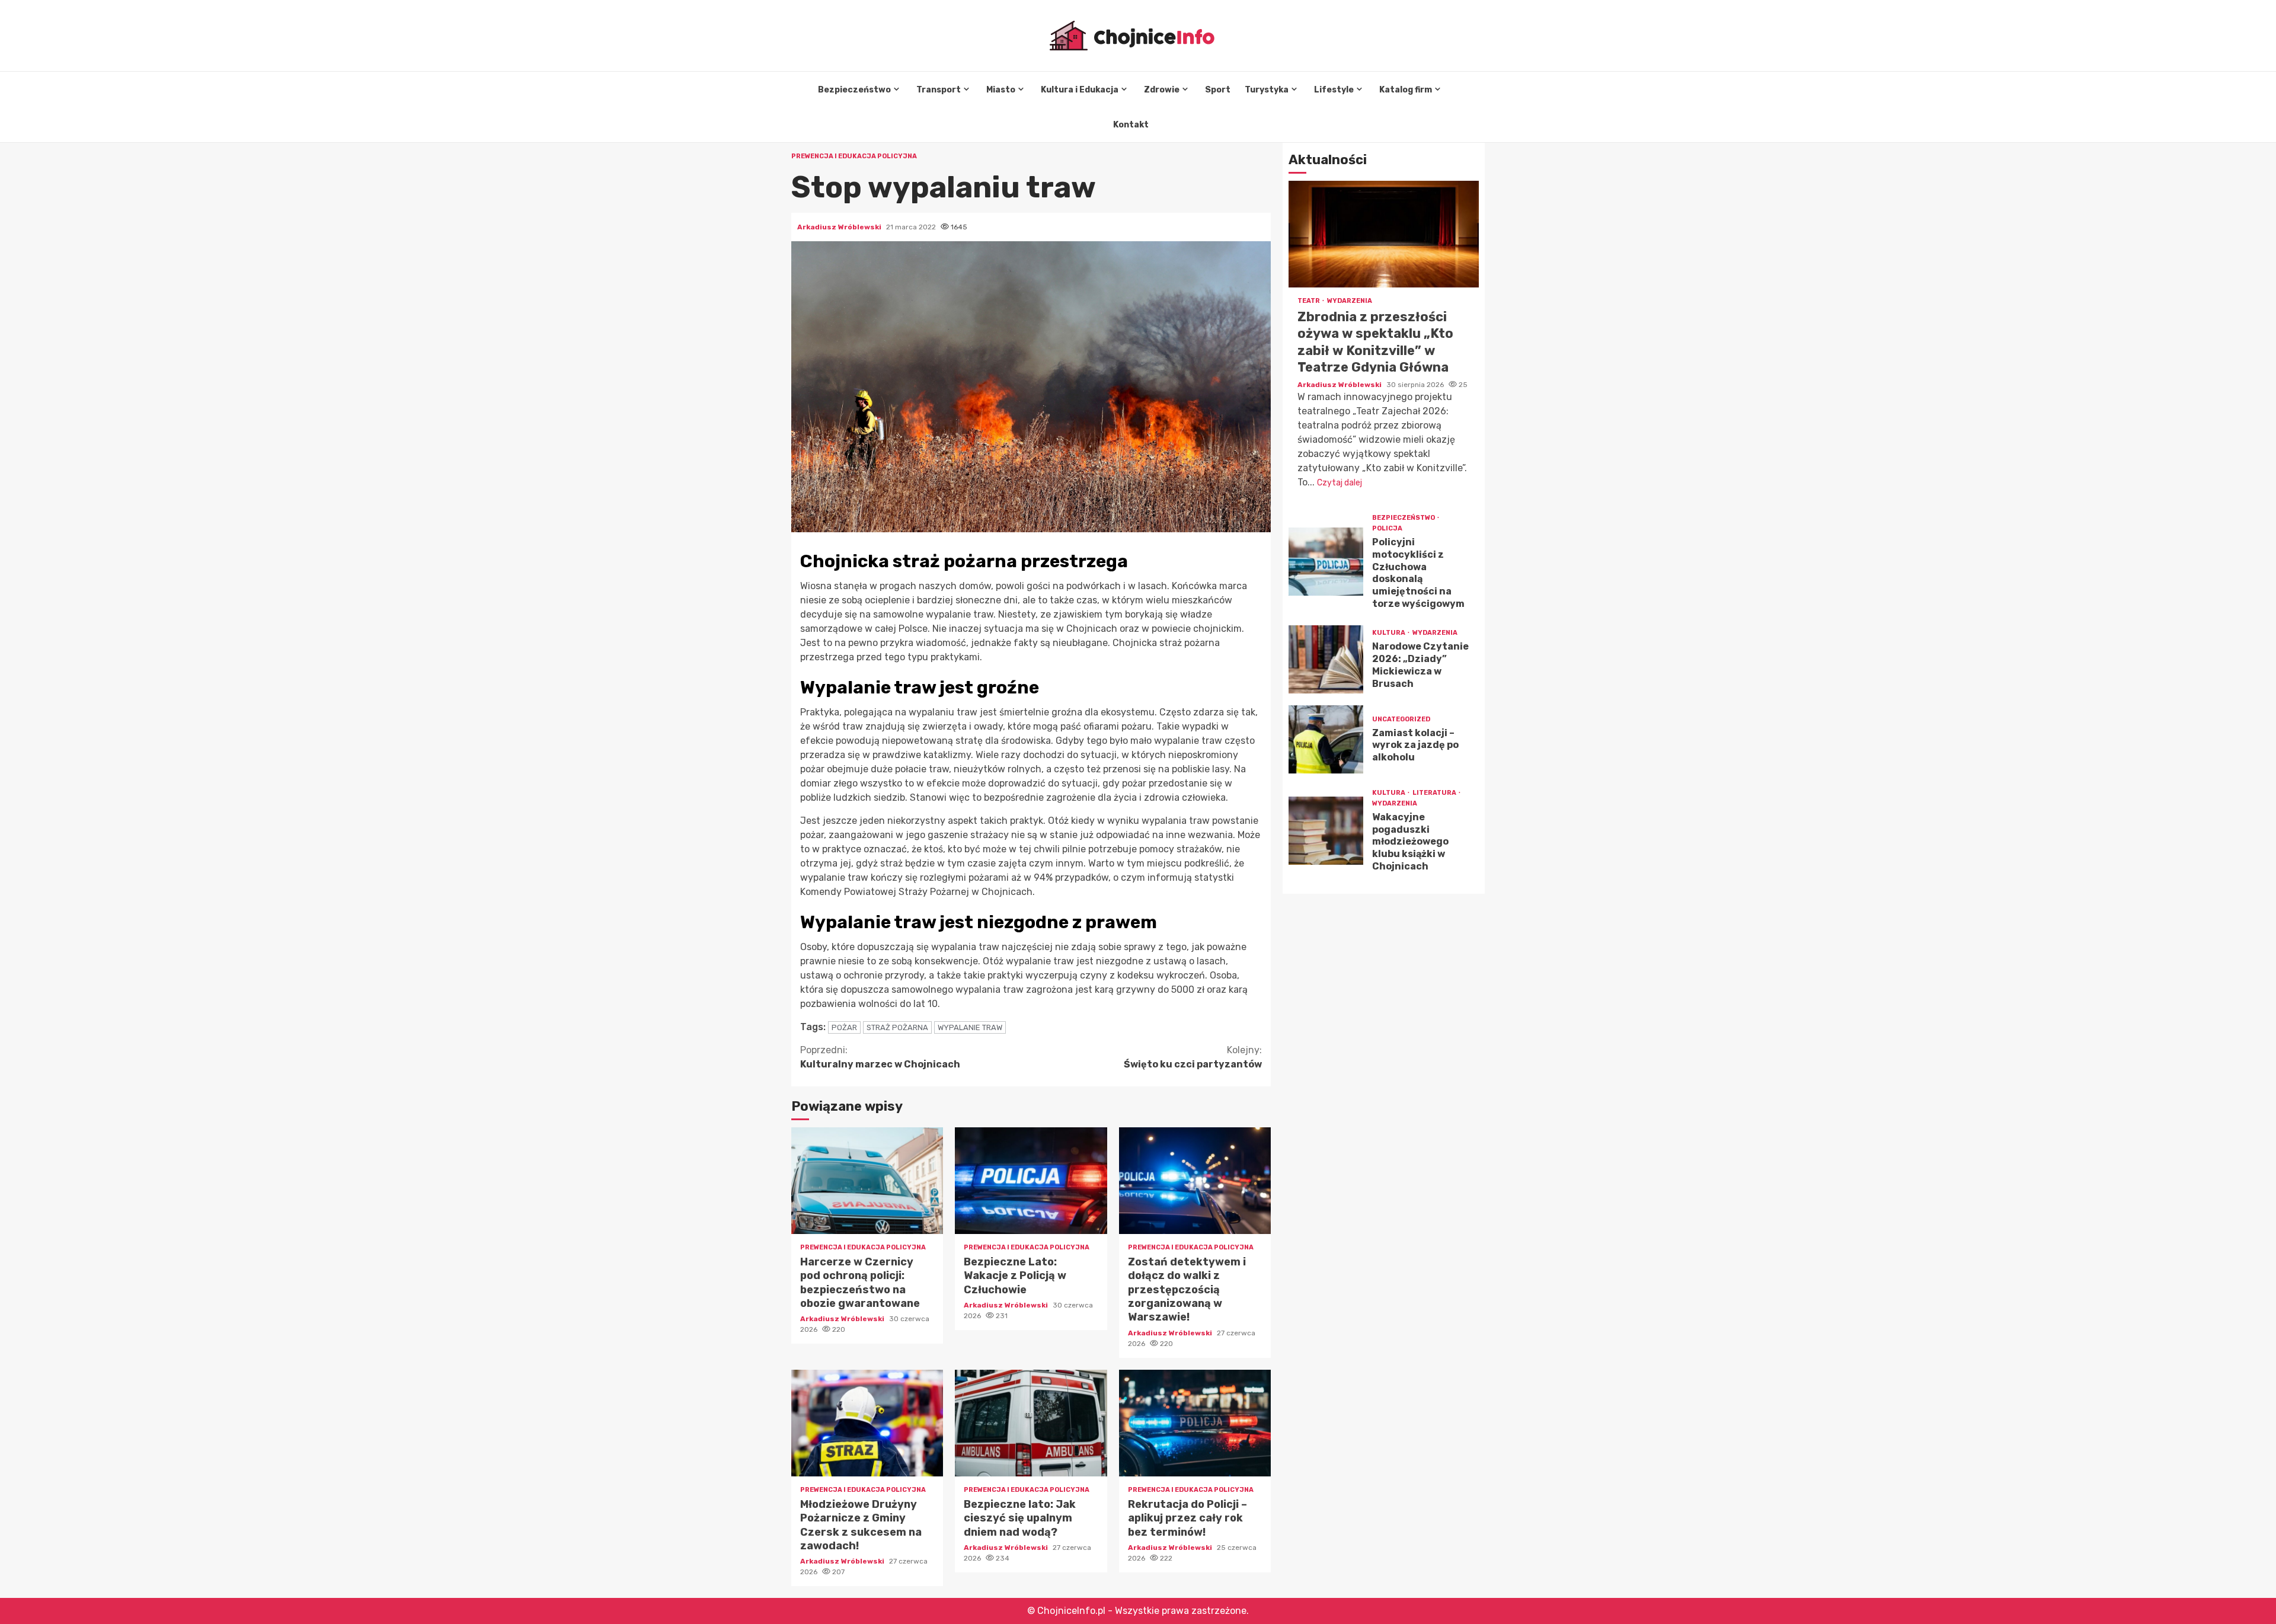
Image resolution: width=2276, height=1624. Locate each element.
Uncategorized (1401, 719)
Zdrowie (1162, 90)
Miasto (1001, 90)
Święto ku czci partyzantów (1193, 1057)
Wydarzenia (1350, 301)
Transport (939, 90)
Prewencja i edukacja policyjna (854, 156)
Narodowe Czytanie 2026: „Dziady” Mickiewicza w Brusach (1326, 659)
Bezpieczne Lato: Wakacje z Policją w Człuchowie (1031, 1181)
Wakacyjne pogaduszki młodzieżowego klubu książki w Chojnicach (1326, 831)
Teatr (1309, 301)
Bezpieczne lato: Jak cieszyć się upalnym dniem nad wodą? (1031, 1423)
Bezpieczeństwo (854, 90)
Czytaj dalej (1340, 483)
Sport (1218, 90)
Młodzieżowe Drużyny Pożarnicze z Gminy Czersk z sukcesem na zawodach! (867, 1423)
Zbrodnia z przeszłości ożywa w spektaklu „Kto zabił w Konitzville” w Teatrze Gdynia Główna (1384, 234)
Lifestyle (1334, 90)
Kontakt (1131, 125)
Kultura (1389, 633)
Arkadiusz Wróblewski (840, 227)
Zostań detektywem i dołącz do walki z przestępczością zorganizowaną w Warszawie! (1195, 1181)
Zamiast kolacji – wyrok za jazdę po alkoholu (1326, 739)
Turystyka (1267, 90)
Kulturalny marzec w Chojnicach (880, 1057)
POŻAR (844, 1027)
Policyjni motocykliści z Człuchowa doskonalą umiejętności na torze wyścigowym (1326, 562)
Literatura (1435, 793)
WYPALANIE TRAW (970, 1027)
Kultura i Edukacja (1080, 90)
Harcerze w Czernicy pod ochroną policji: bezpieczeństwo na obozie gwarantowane (867, 1181)
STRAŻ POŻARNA (897, 1027)
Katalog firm (1406, 90)
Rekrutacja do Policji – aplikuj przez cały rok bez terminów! (1195, 1423)
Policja (1387, 528)
